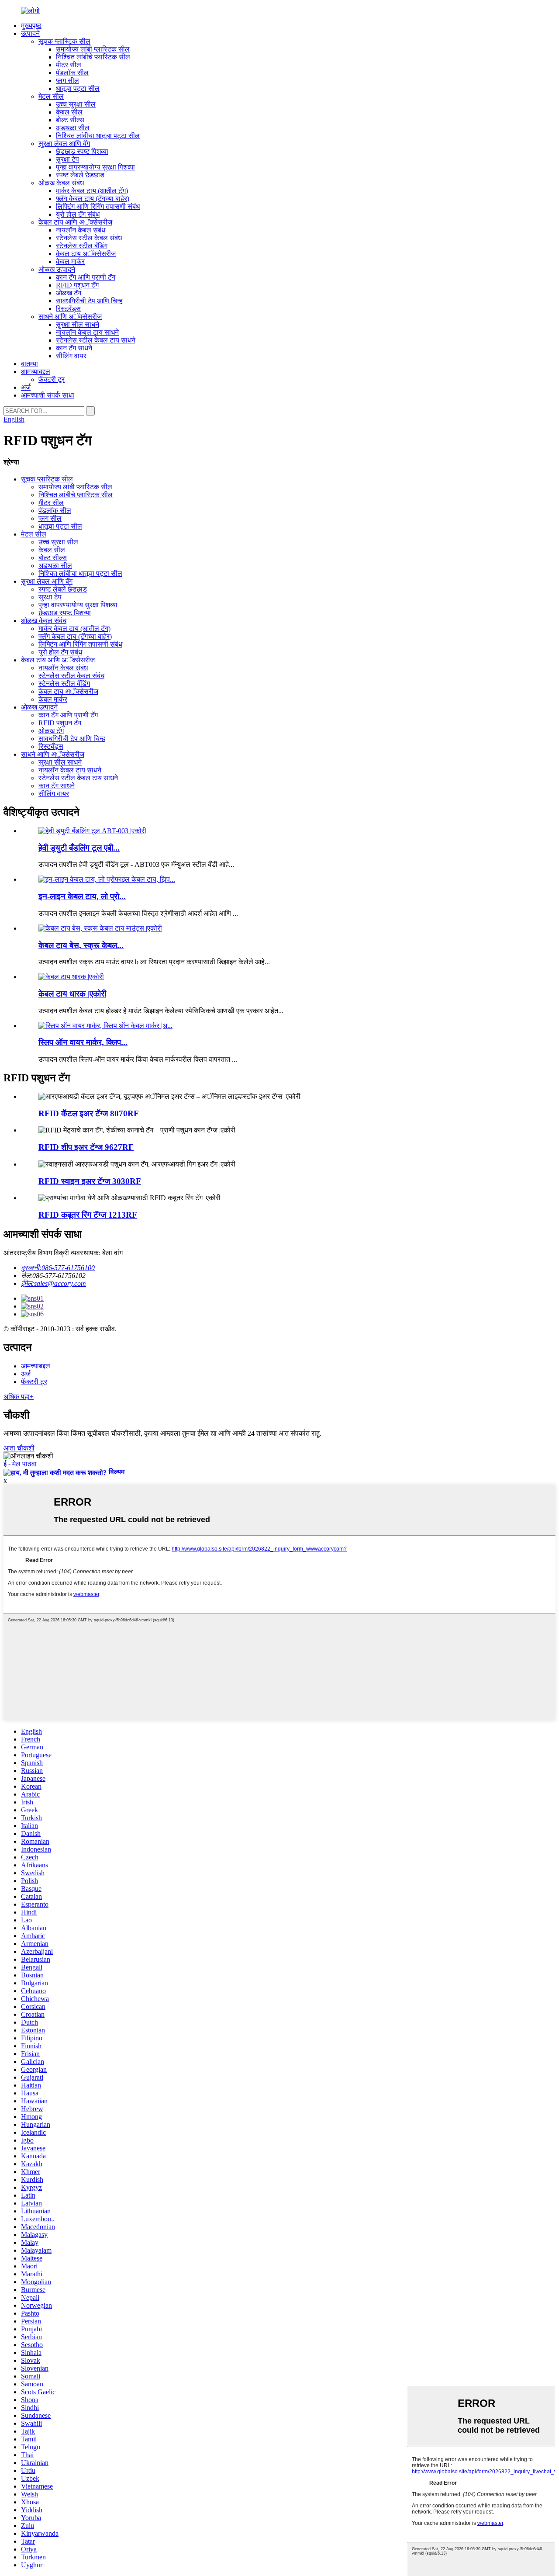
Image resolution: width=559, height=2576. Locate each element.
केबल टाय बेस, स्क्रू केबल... (81, 945)
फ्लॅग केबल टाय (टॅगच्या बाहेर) (93, 199)
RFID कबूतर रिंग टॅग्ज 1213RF (88, 1215)
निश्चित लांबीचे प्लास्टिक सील (93, 57)
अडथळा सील (73, 128)
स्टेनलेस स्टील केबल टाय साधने (96, 340)
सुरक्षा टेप (67, 159)
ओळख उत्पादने (57, 269)
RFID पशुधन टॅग (77, 285)
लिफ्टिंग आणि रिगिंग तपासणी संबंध (98, 206)
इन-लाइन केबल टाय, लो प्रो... (82, 896)
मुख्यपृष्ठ (31, 26)
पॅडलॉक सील (72, 73)
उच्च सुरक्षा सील (76, 104)
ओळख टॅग (69, 293)
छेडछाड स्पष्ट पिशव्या (82, 151)
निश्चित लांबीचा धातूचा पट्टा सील (98, 136)
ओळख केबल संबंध (61, 183)
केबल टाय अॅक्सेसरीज (86, 254)
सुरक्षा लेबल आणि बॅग (64, 144)
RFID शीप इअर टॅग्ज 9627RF (86, 1147)
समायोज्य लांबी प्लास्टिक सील (93, 49)
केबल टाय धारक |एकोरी (72, 994)
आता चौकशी (19, 1448)
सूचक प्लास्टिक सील (64, 41)
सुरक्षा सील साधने (78, 324)
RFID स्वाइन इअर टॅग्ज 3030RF (90, 1181)
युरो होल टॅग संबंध (78, 214)
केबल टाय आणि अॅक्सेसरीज (75, 222)
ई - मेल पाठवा (20, 1464)
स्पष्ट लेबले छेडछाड (80, 175)
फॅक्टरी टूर (52, 379)
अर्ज (26, 387)
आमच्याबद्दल (36, 372)
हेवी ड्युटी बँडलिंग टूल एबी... (79, 848)
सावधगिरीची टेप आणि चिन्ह (89, 301)
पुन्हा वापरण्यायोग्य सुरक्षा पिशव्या (95, 167)
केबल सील (69, 112)
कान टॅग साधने (74, 348)
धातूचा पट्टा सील (78, 88)
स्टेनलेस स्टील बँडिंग (82, 246)
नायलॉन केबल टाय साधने (87, 332)
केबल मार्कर (70, 261)
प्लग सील (67, 81)
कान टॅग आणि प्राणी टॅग (86, 277)
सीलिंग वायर (71, 356)
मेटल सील (51, 96)
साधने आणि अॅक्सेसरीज (70, 317)
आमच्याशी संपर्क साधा (48, 395)
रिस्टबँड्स (68, 309)
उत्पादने (30, 33)
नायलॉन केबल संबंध (81, 230)
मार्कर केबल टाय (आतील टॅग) (92, 191)
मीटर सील (69, 65)
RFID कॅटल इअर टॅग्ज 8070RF (89, 1113)
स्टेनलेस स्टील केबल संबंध (89, 238)
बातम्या (29, 364)
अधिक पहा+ (19, 1397)
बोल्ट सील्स (70, 120)
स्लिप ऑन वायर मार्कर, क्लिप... (83, 1042)
